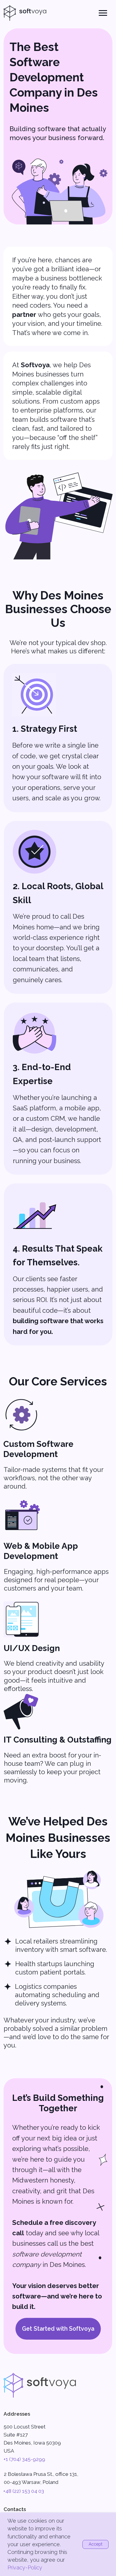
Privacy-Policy (25, 2568)
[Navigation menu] (103, 13)
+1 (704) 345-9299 (24, 2459)
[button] (58, 2329)
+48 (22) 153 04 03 (24, 2491)
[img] (40, 2385)
